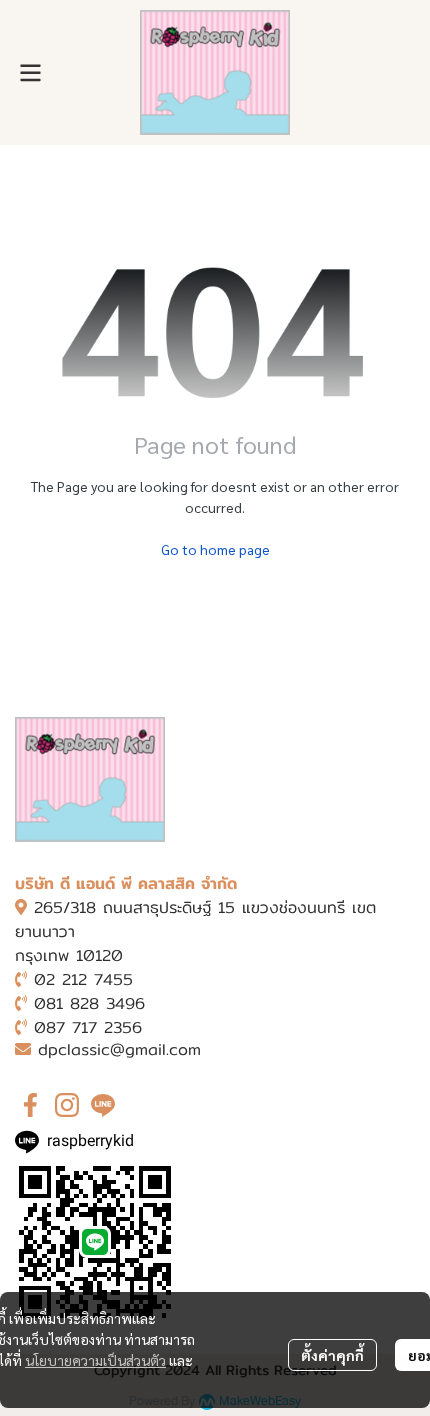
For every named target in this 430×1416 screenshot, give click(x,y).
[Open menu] (30, 73)
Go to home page (215, 549)
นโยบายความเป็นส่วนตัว (95, 1360)
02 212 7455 (83, 979)
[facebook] (31, 1105)
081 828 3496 (89, 1003)
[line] (103, 1105)
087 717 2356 (88, 1027)
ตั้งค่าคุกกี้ (332, 1355)
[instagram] (67, 1105)
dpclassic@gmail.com (119, 1049)
